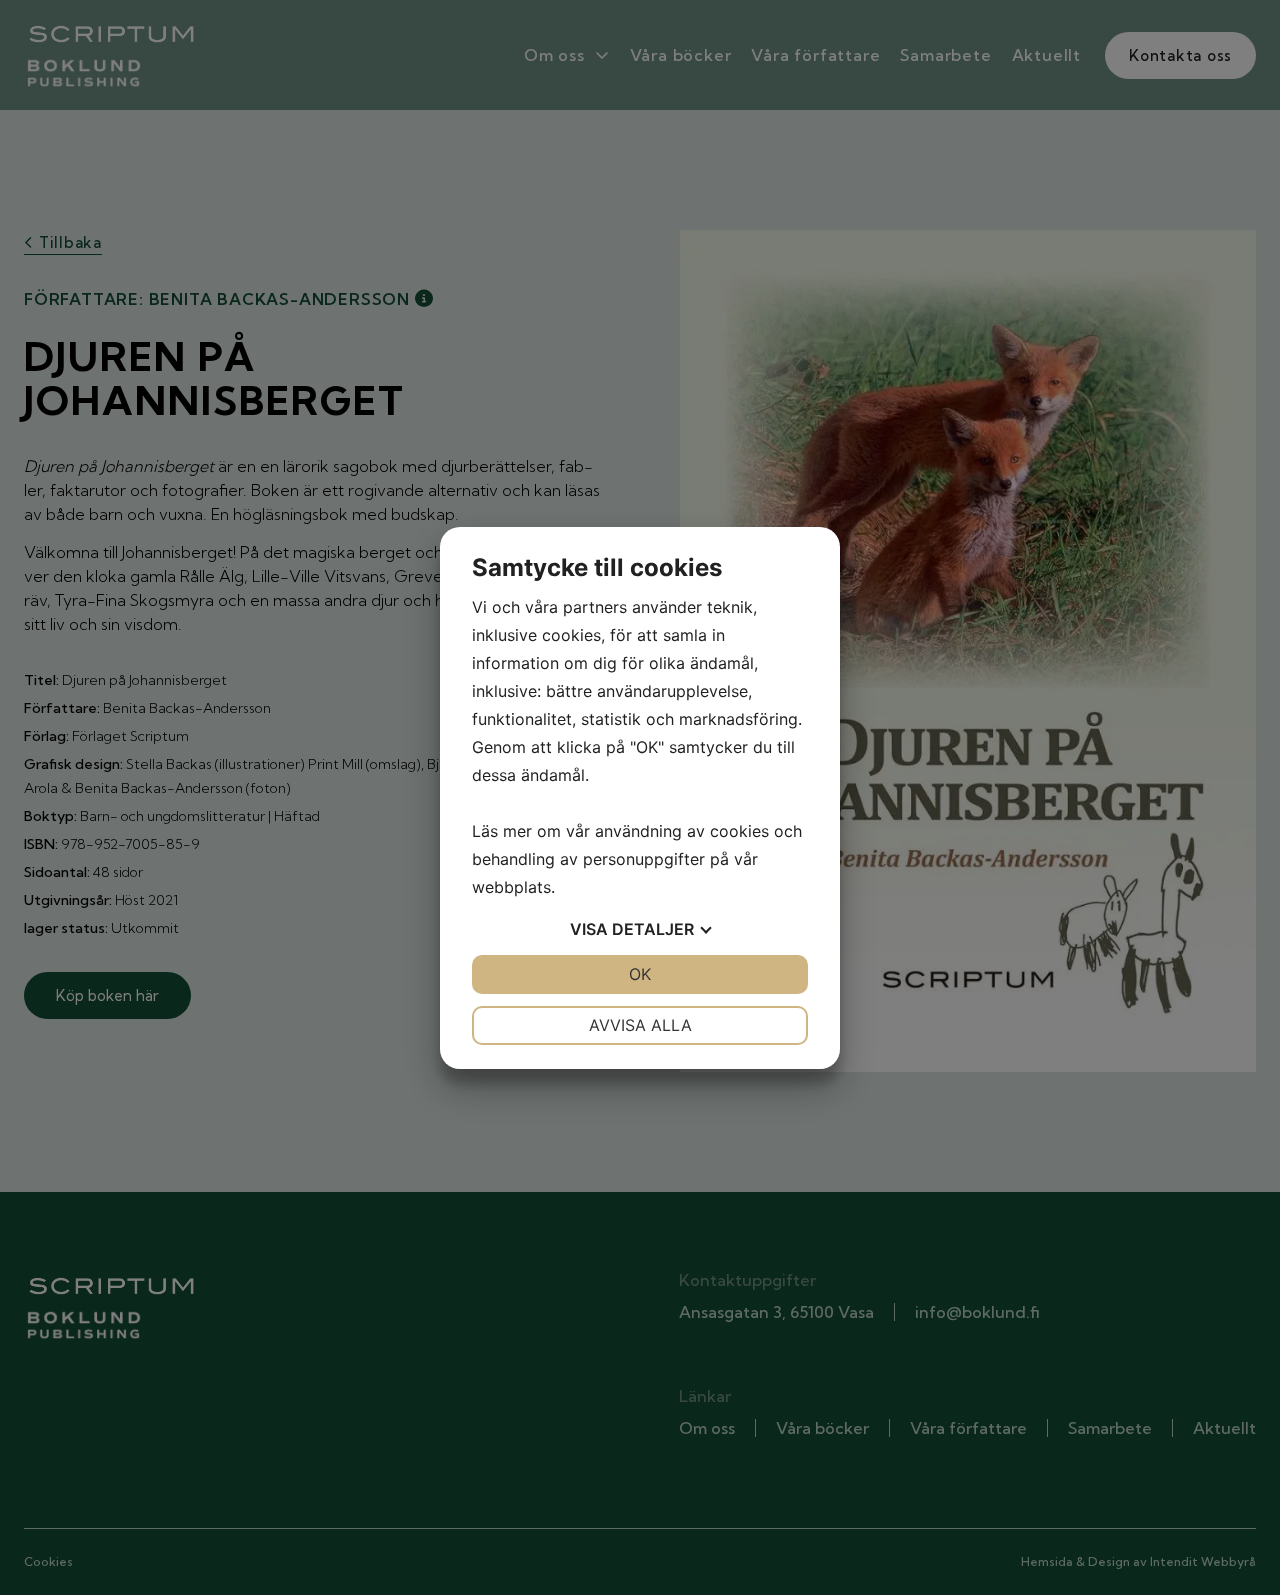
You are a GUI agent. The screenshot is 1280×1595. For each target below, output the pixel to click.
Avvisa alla (640, 1025)
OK (640, 974)
